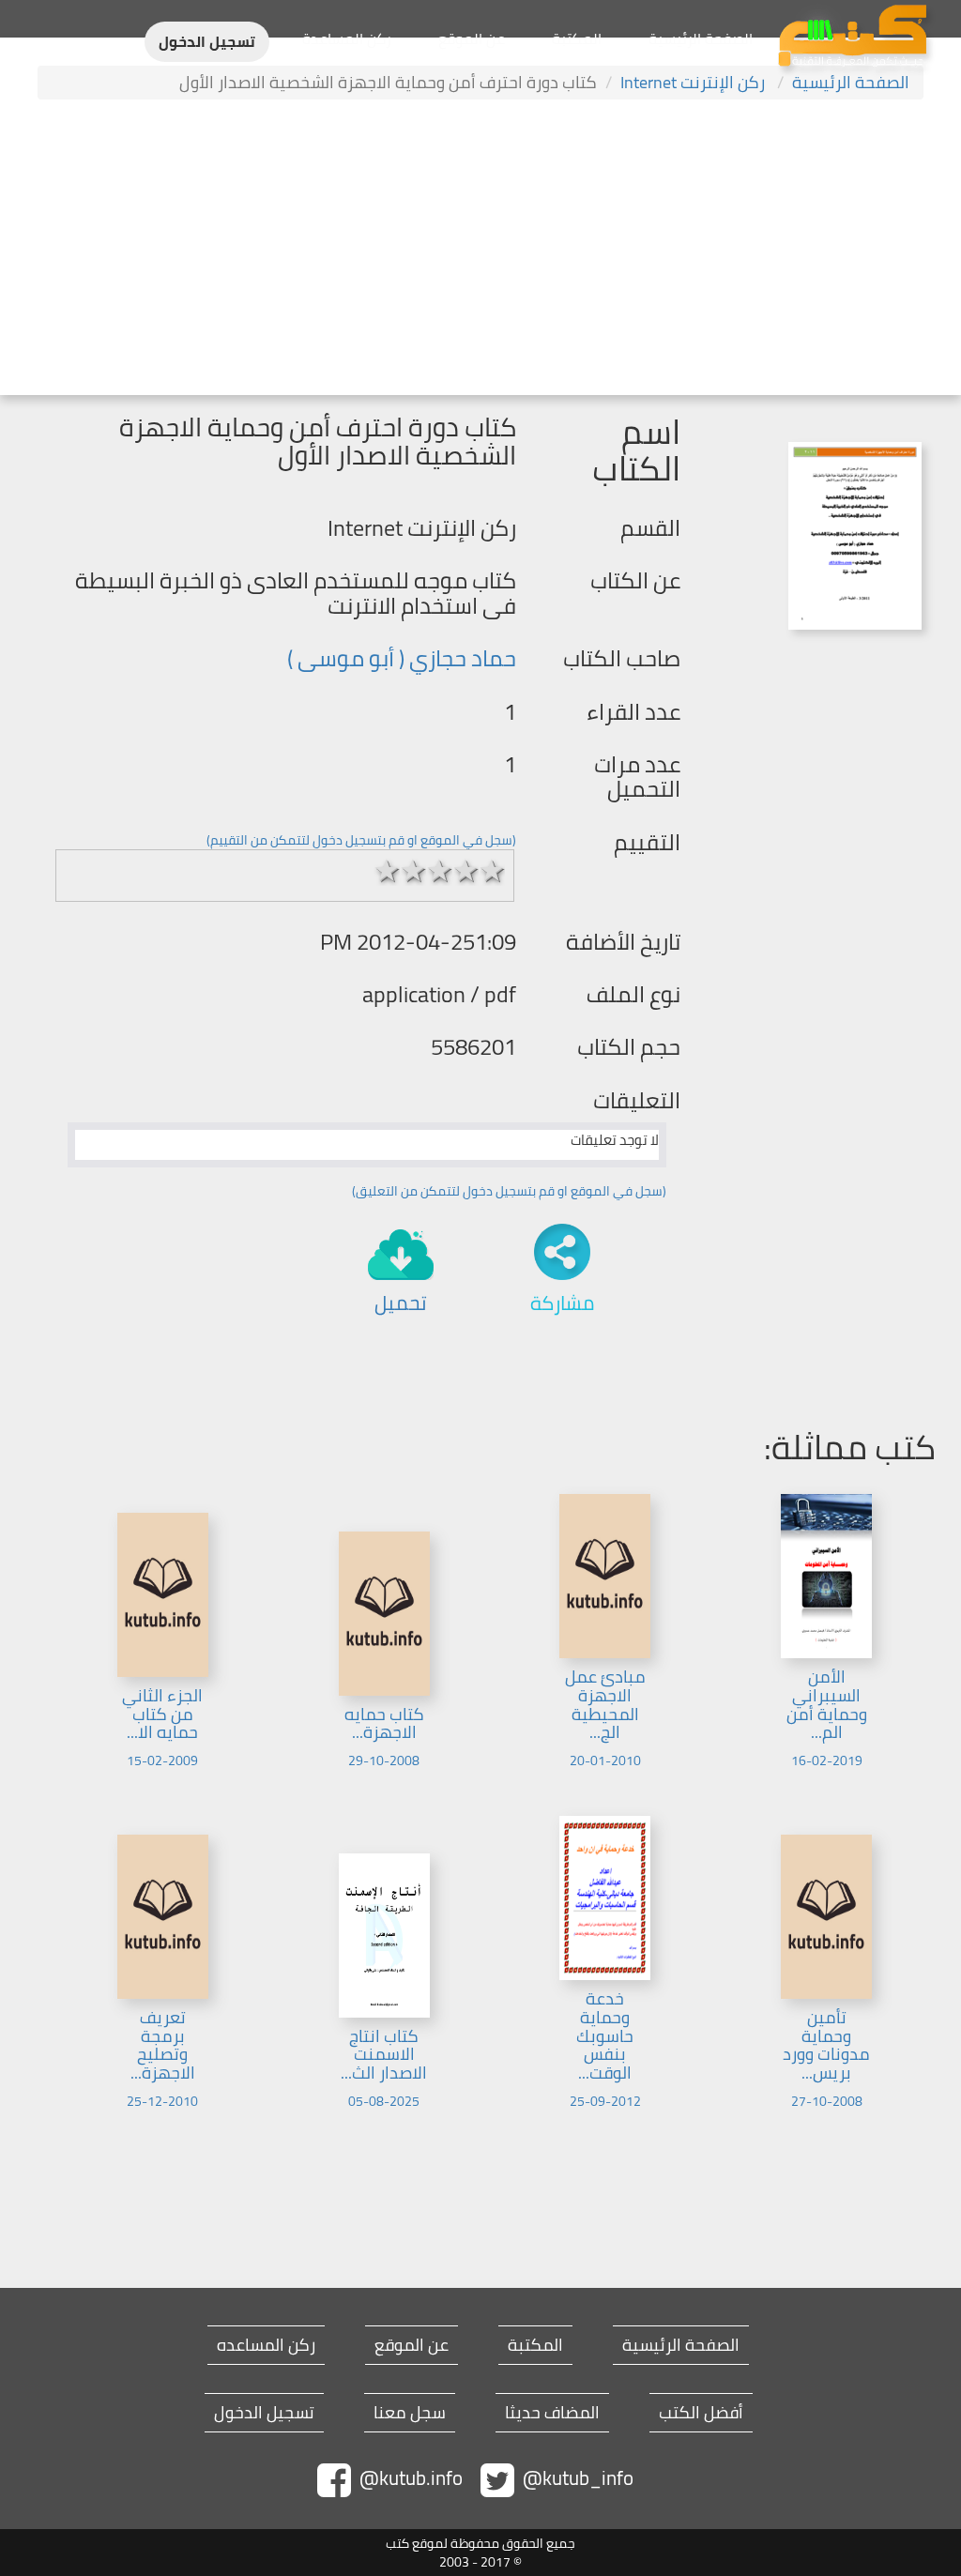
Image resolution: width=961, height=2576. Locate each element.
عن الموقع (472, 38)
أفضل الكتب (701, 2413)
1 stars (387, 871)
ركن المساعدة (347, 38)
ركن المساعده (266, 2345)
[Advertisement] (480, 250)
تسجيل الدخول (207, 42)
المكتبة (577, 38)
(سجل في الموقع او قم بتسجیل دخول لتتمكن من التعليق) (509, 1191)
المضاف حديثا (552, 2413)
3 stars (439, 871)
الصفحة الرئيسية (701, 38)
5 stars (492, 871)
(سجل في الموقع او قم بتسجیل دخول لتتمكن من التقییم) (361, 840)
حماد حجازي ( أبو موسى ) (402, 658)
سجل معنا (410, 2413)
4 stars (465, 871)
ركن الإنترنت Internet (694, 82)
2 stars (413, 871)
